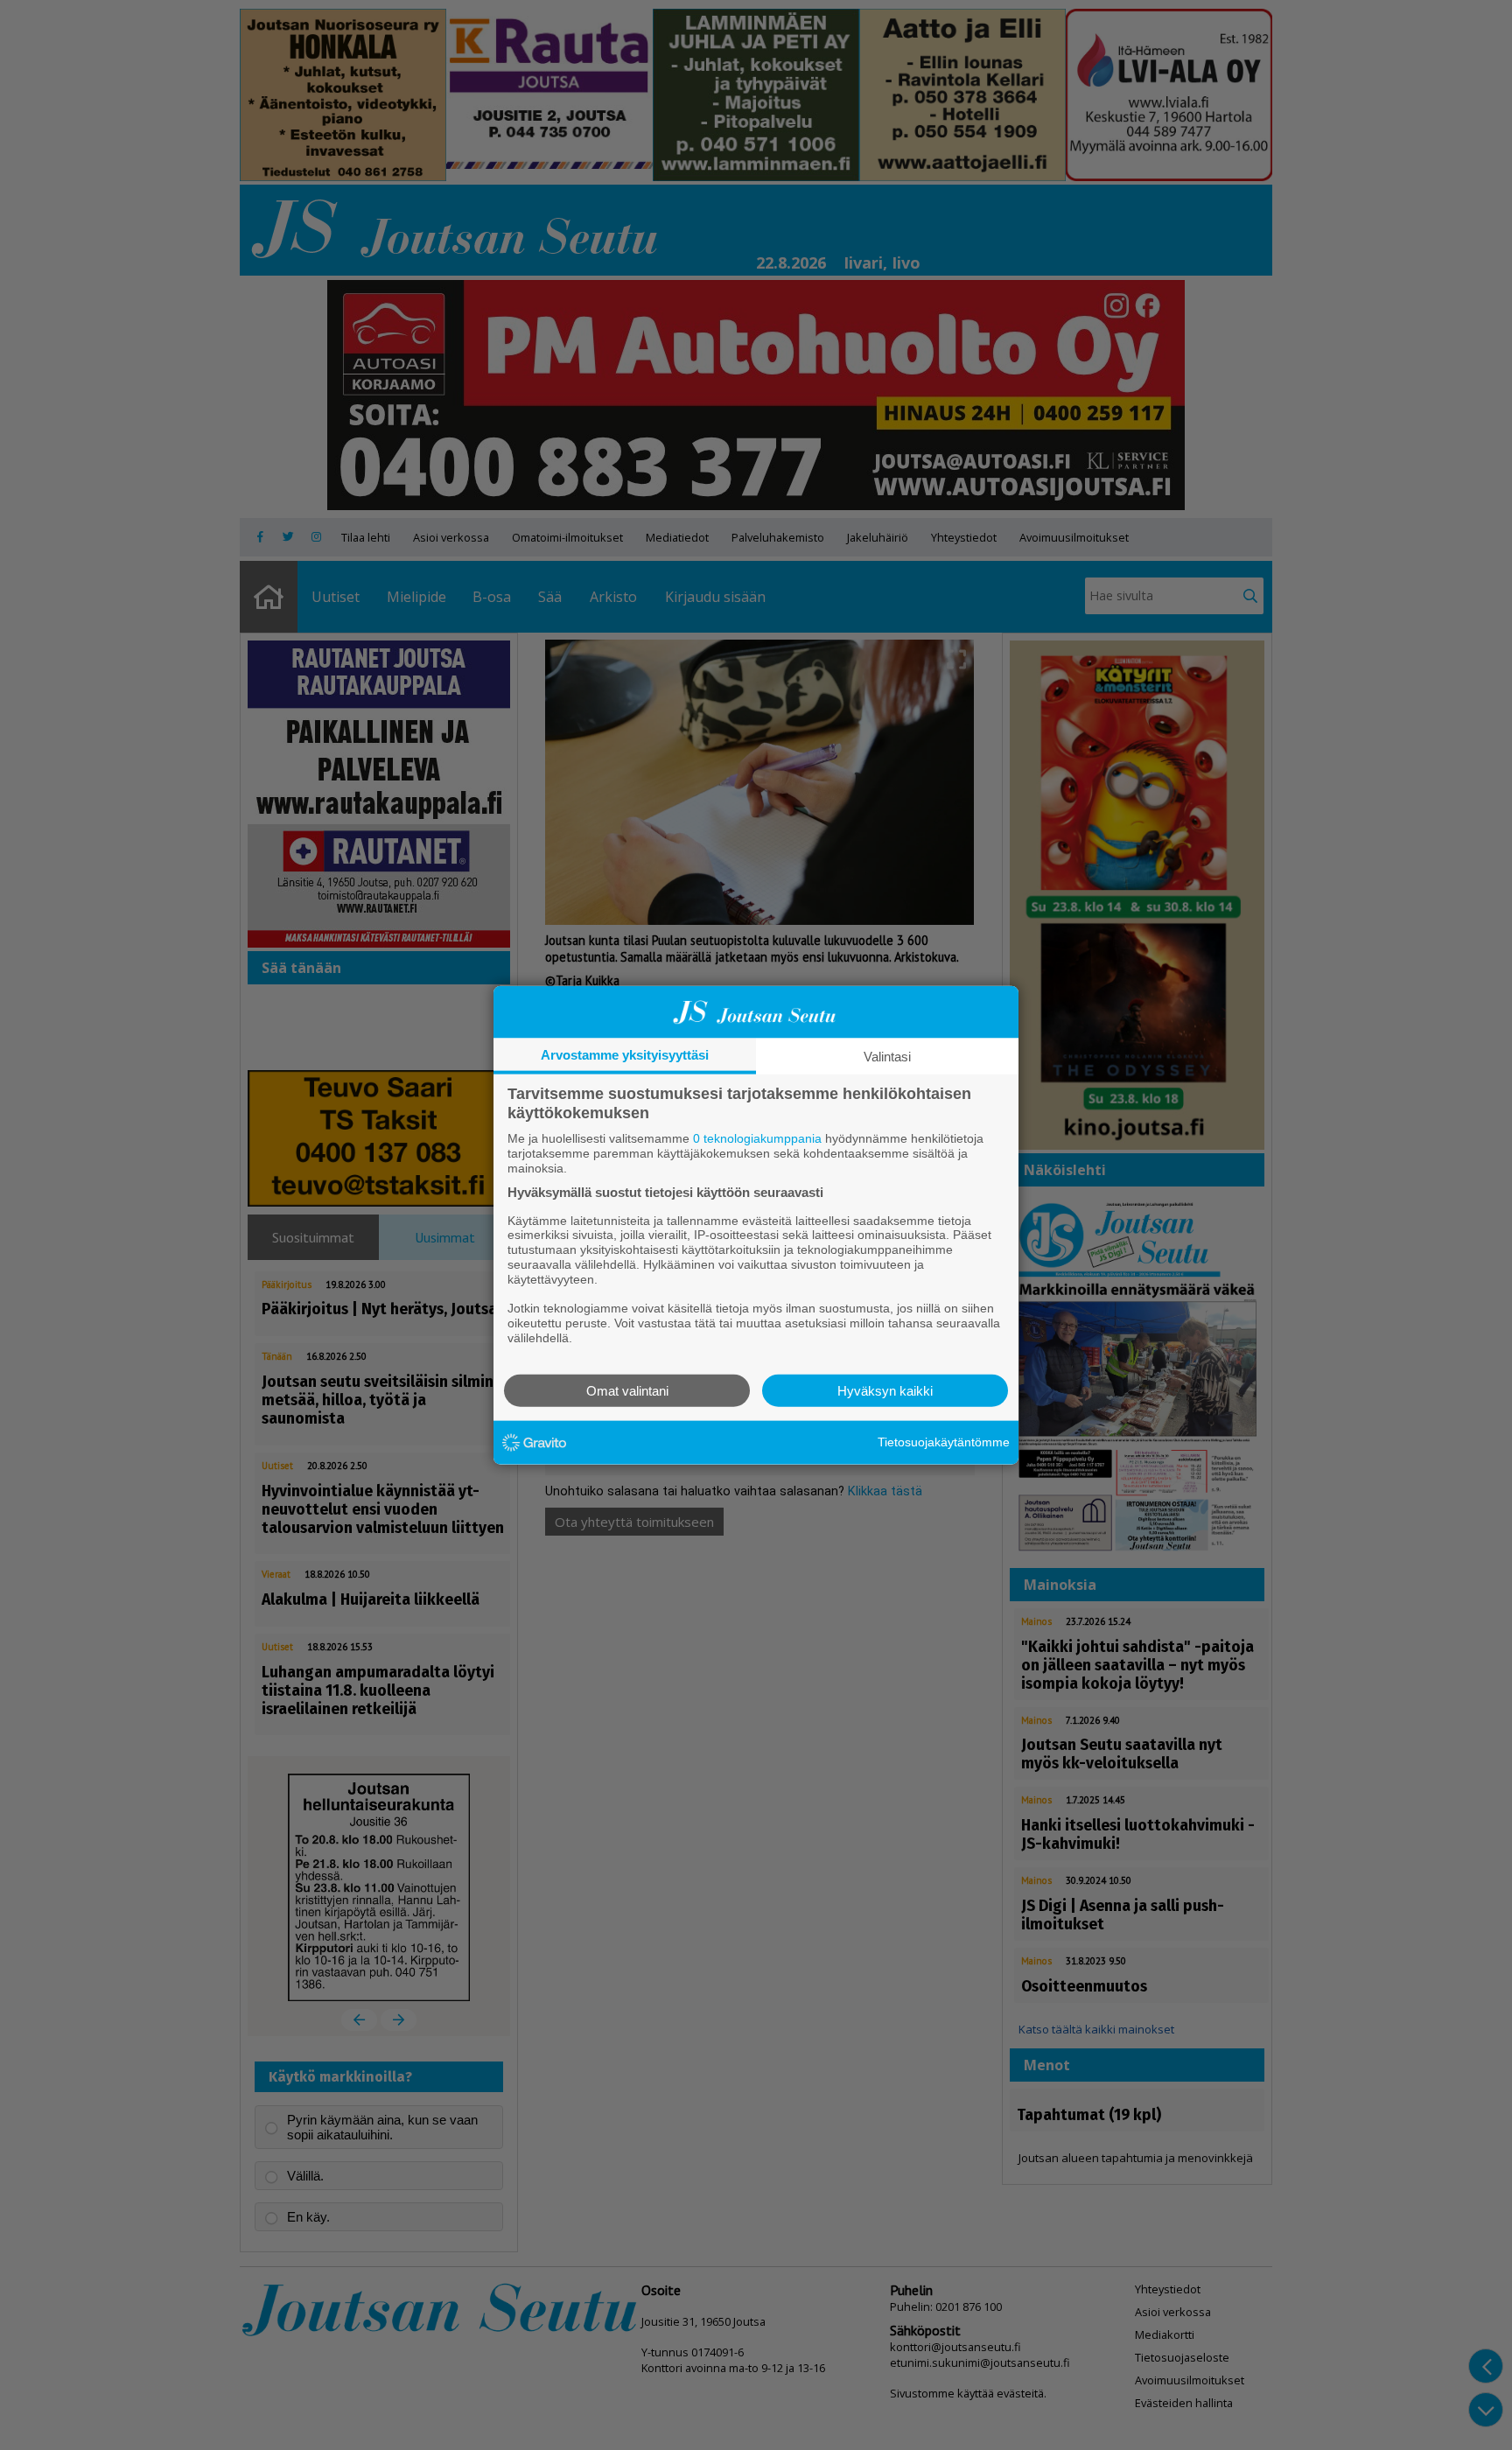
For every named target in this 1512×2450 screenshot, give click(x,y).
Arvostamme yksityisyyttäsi (625, 1055)
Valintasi (887, 1057)
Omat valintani (627, 1390)
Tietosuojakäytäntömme (944, 1442)
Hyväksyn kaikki (885, 1390)
